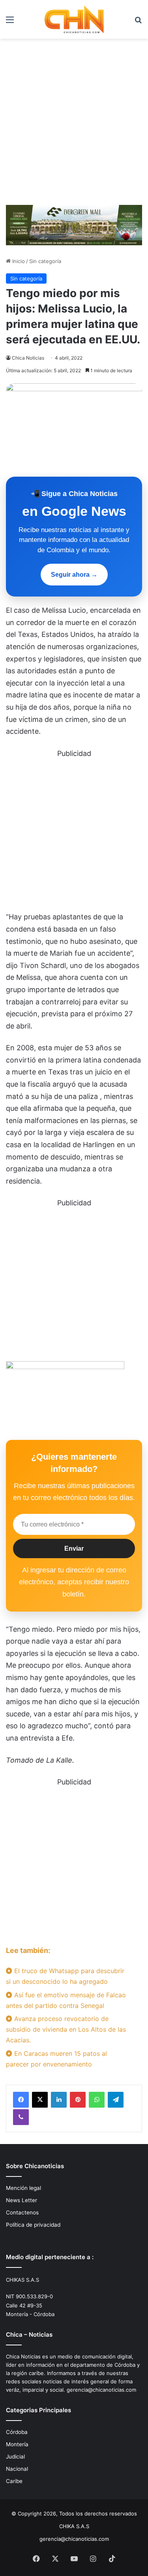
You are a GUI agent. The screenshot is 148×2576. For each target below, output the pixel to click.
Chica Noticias (28, 358)
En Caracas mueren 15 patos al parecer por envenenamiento (56, 2059)
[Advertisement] (74, 125)
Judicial (15, 2457)
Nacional (17, 2469)
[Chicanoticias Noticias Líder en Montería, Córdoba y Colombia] (74, 19)
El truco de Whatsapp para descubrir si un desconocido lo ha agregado (65, 1976)
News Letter (22, 2200)
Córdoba (17, 2432)
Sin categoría (45, 261)
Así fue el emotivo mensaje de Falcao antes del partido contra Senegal (66, 2000)
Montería (17, 2444)
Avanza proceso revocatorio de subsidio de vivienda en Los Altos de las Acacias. (66, 2029)
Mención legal (23, 2188)
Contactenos (22, 2212)
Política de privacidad (33, 2225)
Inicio (18, 261)
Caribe (14, 2481)
